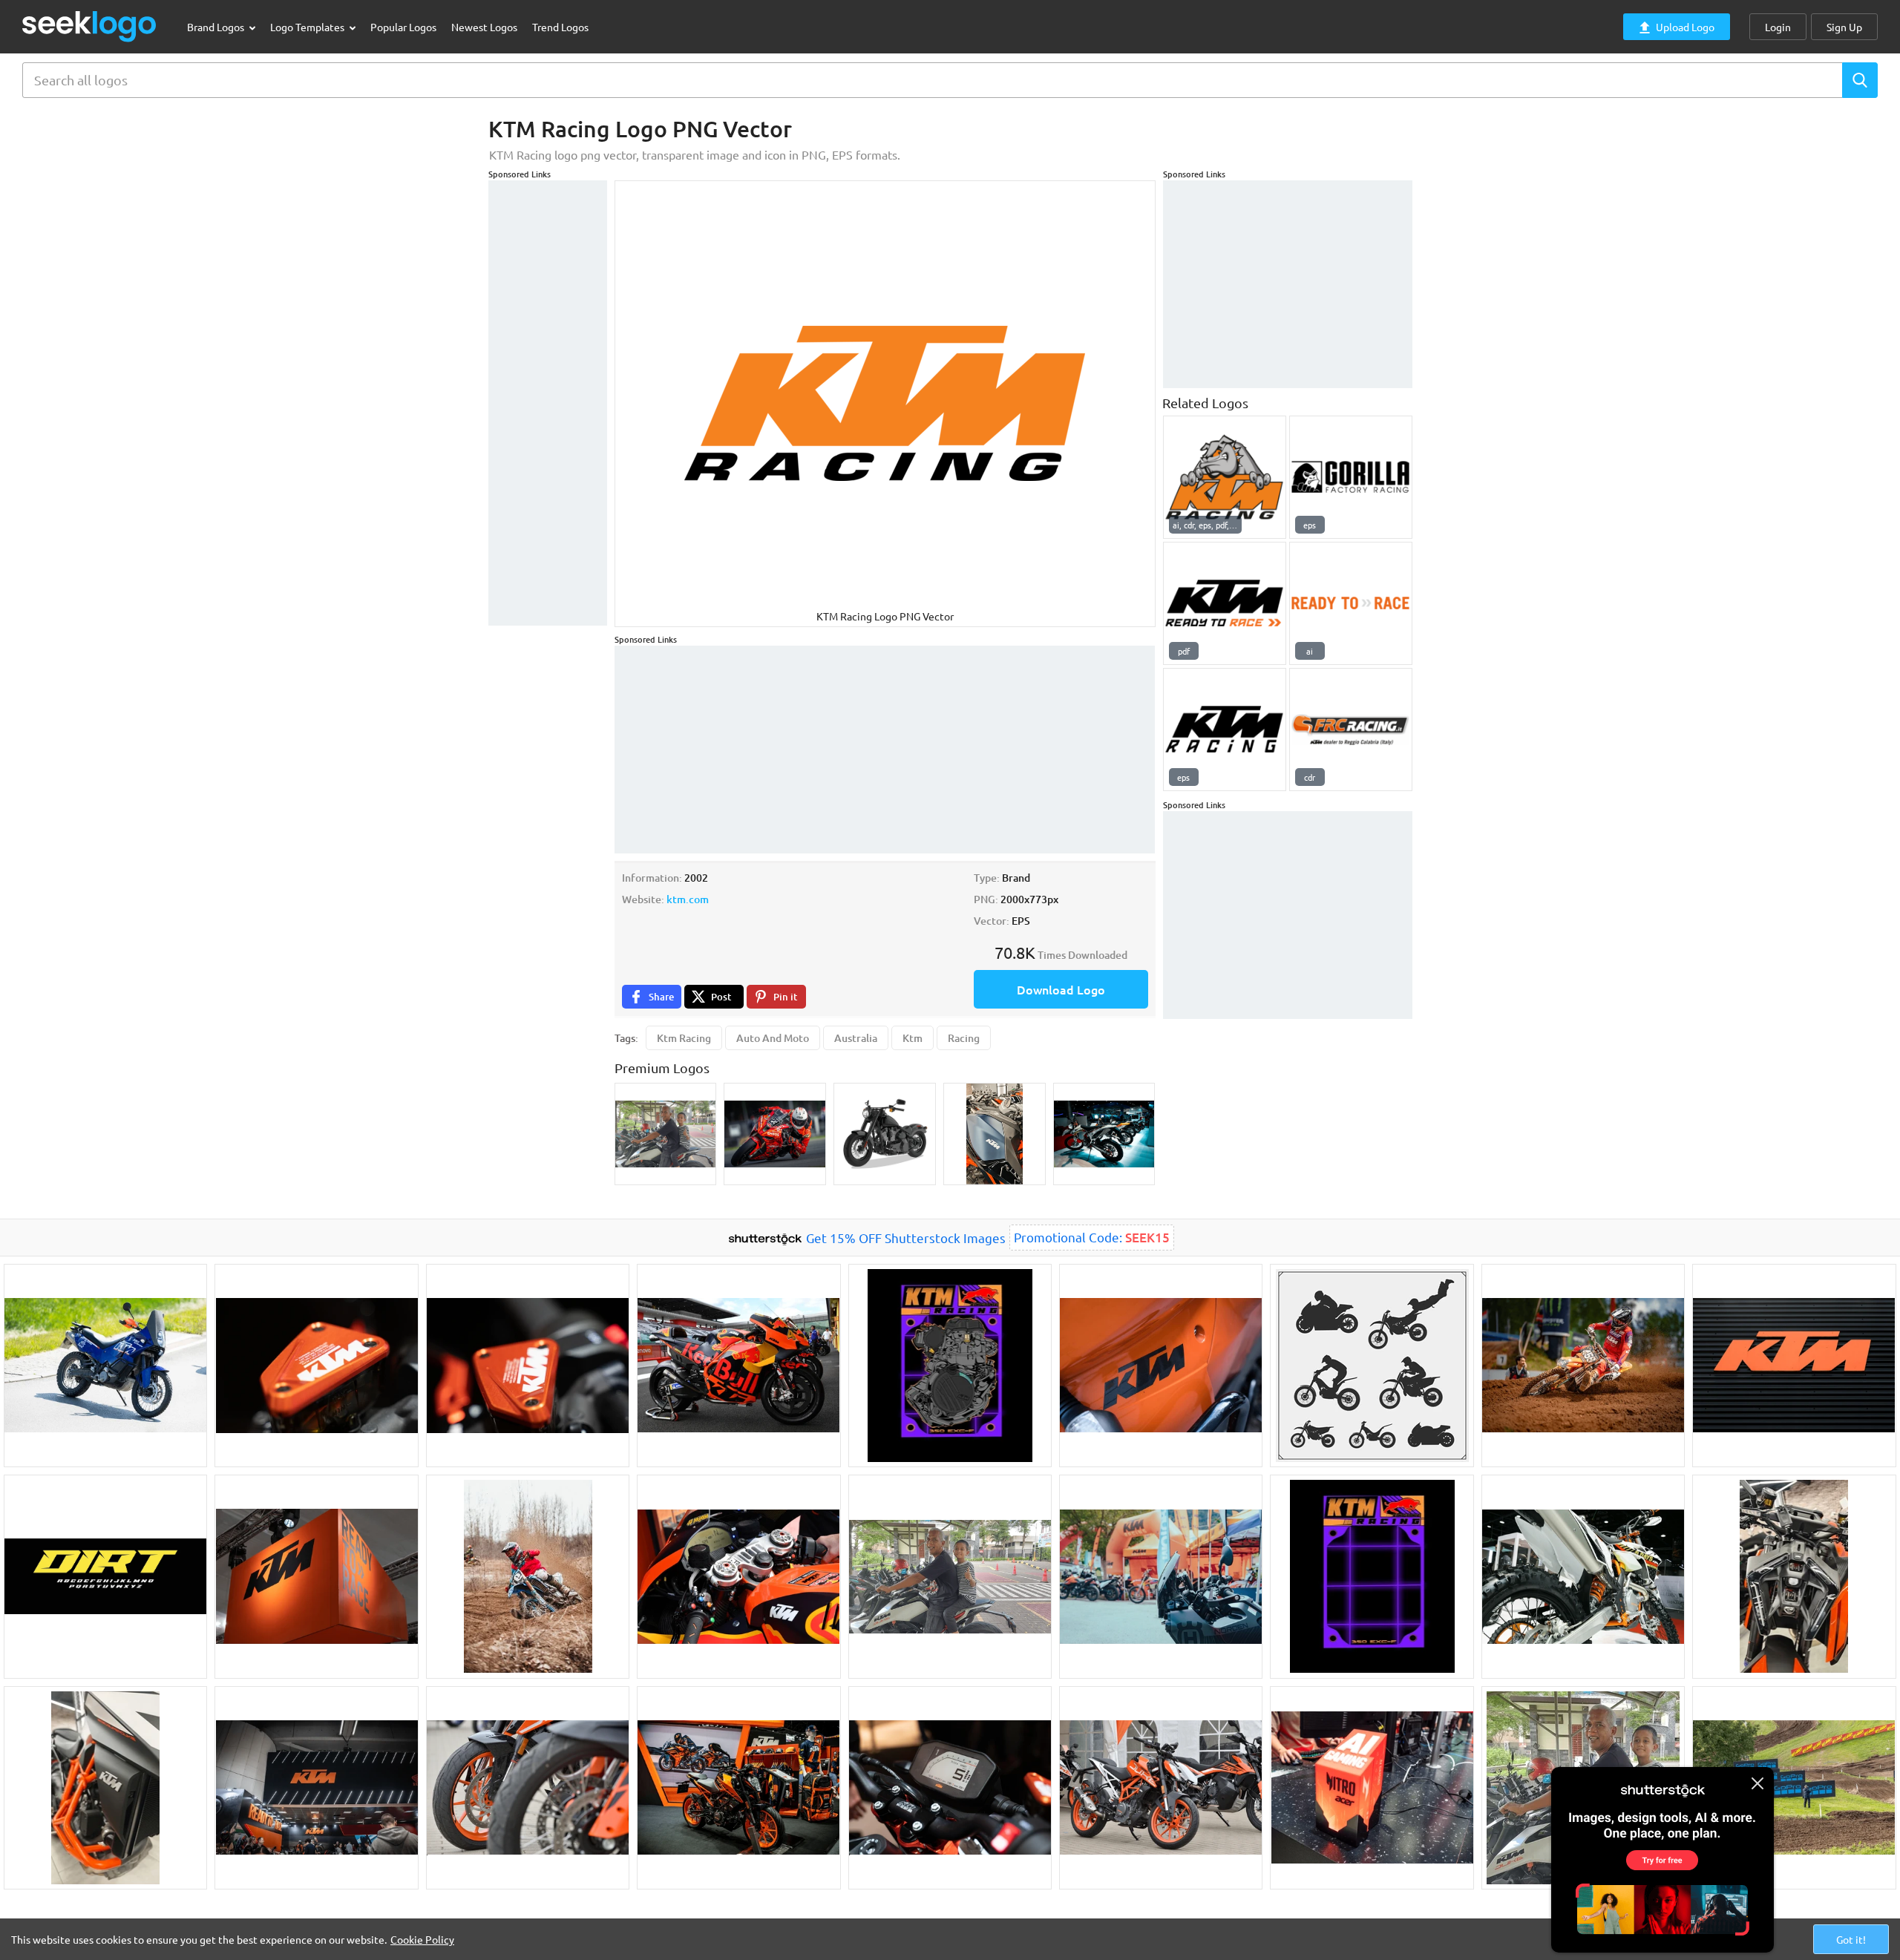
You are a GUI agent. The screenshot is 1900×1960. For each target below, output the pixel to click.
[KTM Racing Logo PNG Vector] (1225, 477)
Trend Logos (560, 27)
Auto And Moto (773, 1038)
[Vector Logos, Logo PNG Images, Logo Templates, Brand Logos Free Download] (90, 26)
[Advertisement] (548, 403)
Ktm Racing (684, 1038)
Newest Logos (484, 27)
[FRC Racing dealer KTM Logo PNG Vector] (1351, 730)
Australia (856, 1038)
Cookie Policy (422, 1939)
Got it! (1851, 1939)
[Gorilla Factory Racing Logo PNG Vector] (1351, 477)
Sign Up (1844, 27)
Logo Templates (308, 27)
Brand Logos (217, 27)
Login (1778, 27)
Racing (964, 1038)
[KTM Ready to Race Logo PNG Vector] (1351, 603)
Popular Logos (403, 27)
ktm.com (688, 899)
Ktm (913, 1038)
